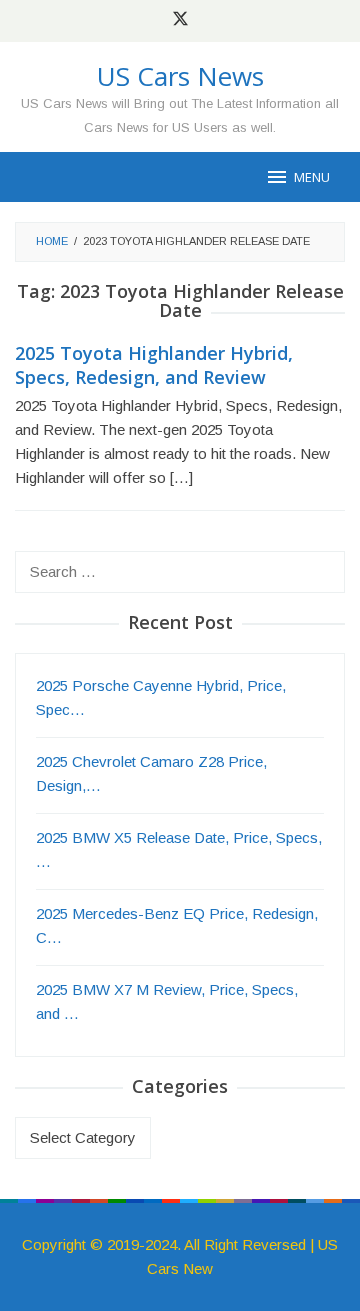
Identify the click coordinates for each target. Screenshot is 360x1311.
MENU (312, 177)
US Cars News (180, 76)
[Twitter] (180, 21)
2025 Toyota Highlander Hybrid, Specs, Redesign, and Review (154, 365)
